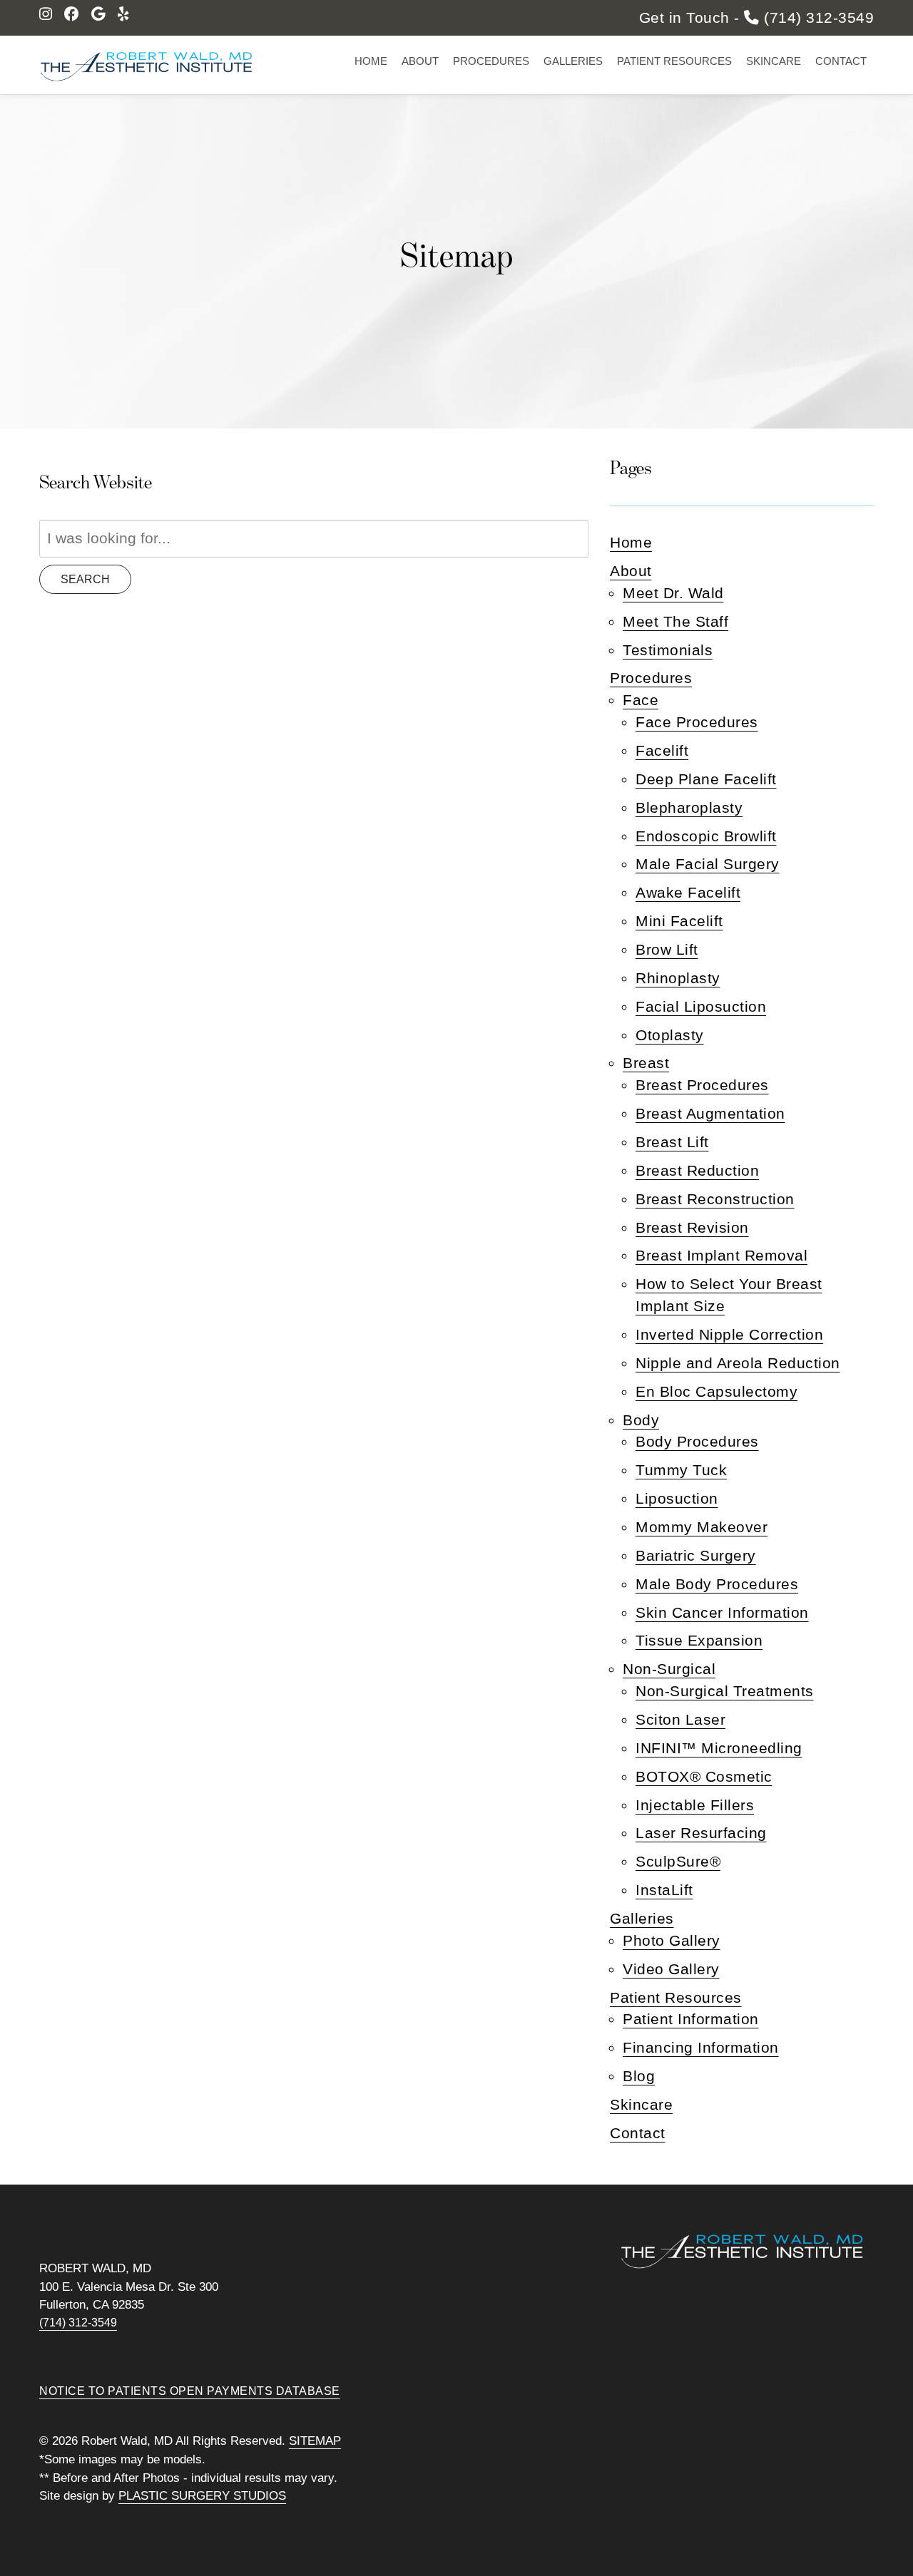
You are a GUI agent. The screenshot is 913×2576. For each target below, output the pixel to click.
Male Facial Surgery (708, 864)
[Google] (99, 14)
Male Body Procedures (717, 1584)
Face (641, 700)
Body (641, 1420)
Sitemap (315, 2441)
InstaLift (664, 1890)
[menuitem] (371, 61)
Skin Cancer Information (722, 1612)
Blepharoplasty (689, 807)
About (420, 61)
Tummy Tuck (681, 1470)
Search (85, 579)
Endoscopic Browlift (706, 836)
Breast (646, 1063)
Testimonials (668, 650)
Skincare (774, 61)
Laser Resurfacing (701, 1833)
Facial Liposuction (701, 1006)
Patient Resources (674, 61)
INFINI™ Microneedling (719, 1748)
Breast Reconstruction (715, 1199)
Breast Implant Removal (721, 1255)
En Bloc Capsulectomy (716, 1391)
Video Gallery (671, 1969)
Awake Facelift (688, 892)
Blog (639, 2076)
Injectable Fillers (695, 1805)
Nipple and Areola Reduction (738, 1363)
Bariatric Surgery (696, 1555)
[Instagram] (46, 14)
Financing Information (701, 2047)
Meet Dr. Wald (673, 593)
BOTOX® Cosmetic (704, 1776)
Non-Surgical (669, 1669)
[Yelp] (123, 14)
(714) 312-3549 (78, 2323)
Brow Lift (667, 949)
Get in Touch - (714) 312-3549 (757, 18)
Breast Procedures (702, 1085)
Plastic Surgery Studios (202, 2496)
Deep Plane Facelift (706, 779)
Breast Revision (692, 1227)
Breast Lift (672, 1142)
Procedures (491, 61)
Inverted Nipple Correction (729, 1334)
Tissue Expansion (699, 1640)
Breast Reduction (697, 1170)
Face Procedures (697, 722)
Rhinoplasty (678, 978)
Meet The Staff (675, 621)
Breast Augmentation (710, 1113)
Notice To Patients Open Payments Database (190, 2391)
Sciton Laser (680, 1719)
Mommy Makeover (702, 1527)
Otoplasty (670, 1035)
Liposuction (677, 1498)
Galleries (573, 61)
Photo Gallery (672, 1940)
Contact (841, 61)
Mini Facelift (679, 921)
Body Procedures (697, 1441)
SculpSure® (678, 1861)
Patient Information (691, 2019)
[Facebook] (72, 14)
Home (371, 61)
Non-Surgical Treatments (725, 1691)
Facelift (662, 750)
